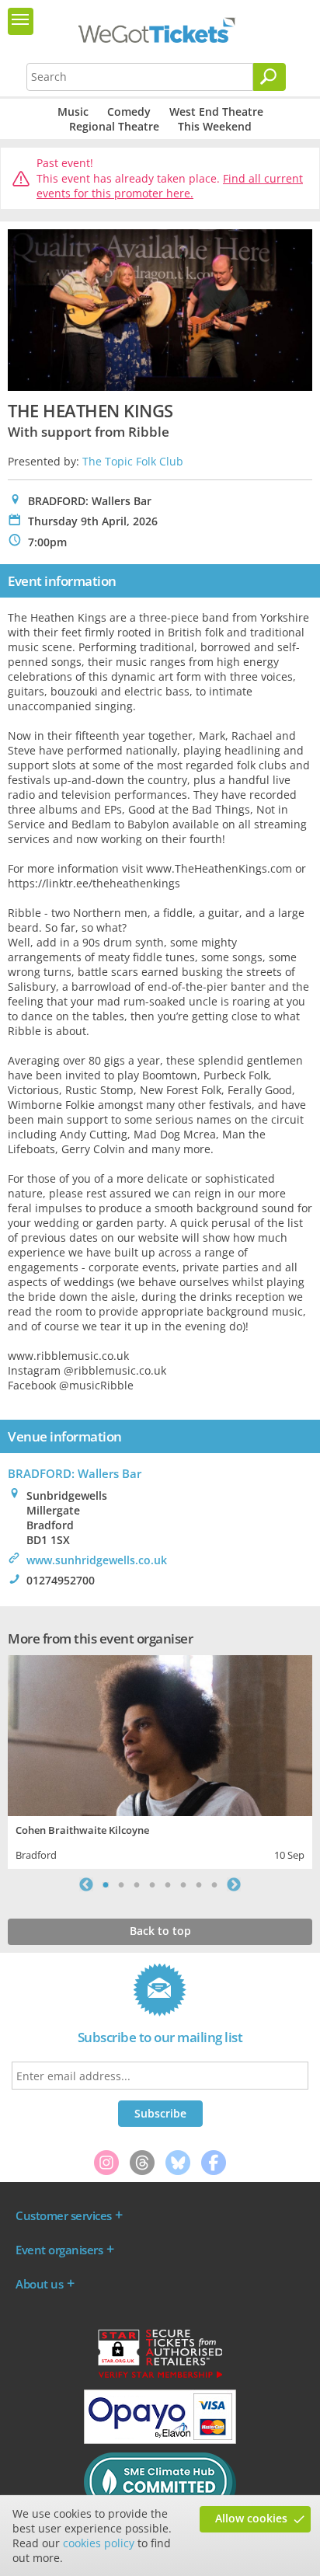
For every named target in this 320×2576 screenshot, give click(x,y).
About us (39, 2284)
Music (73, 112)
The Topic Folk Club (133, 461)
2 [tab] (121, 1884)
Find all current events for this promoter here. (170, 186)
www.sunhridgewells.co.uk (97, 1560)
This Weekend (215, 126)
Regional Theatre (114, 126)
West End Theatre (216, 112)
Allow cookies (251, 2518)
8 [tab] (214, 1884)
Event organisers (59, 2250)
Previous (86, 1884)
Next (234, 1884)
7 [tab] (199, 1884)
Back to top (160, 1931)
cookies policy (99, 2543)
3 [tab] (137, 1884)
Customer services (64, 2215)
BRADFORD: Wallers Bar (75, 1473)
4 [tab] (152, 1884)
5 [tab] (168, 1884)
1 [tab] (106, 1884)
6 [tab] (183, 1884)
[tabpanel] (160, 1760)
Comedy (129, 112)
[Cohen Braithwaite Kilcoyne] (160, 1734)
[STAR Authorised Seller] (160, 2377)
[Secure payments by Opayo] (160, 2440)
